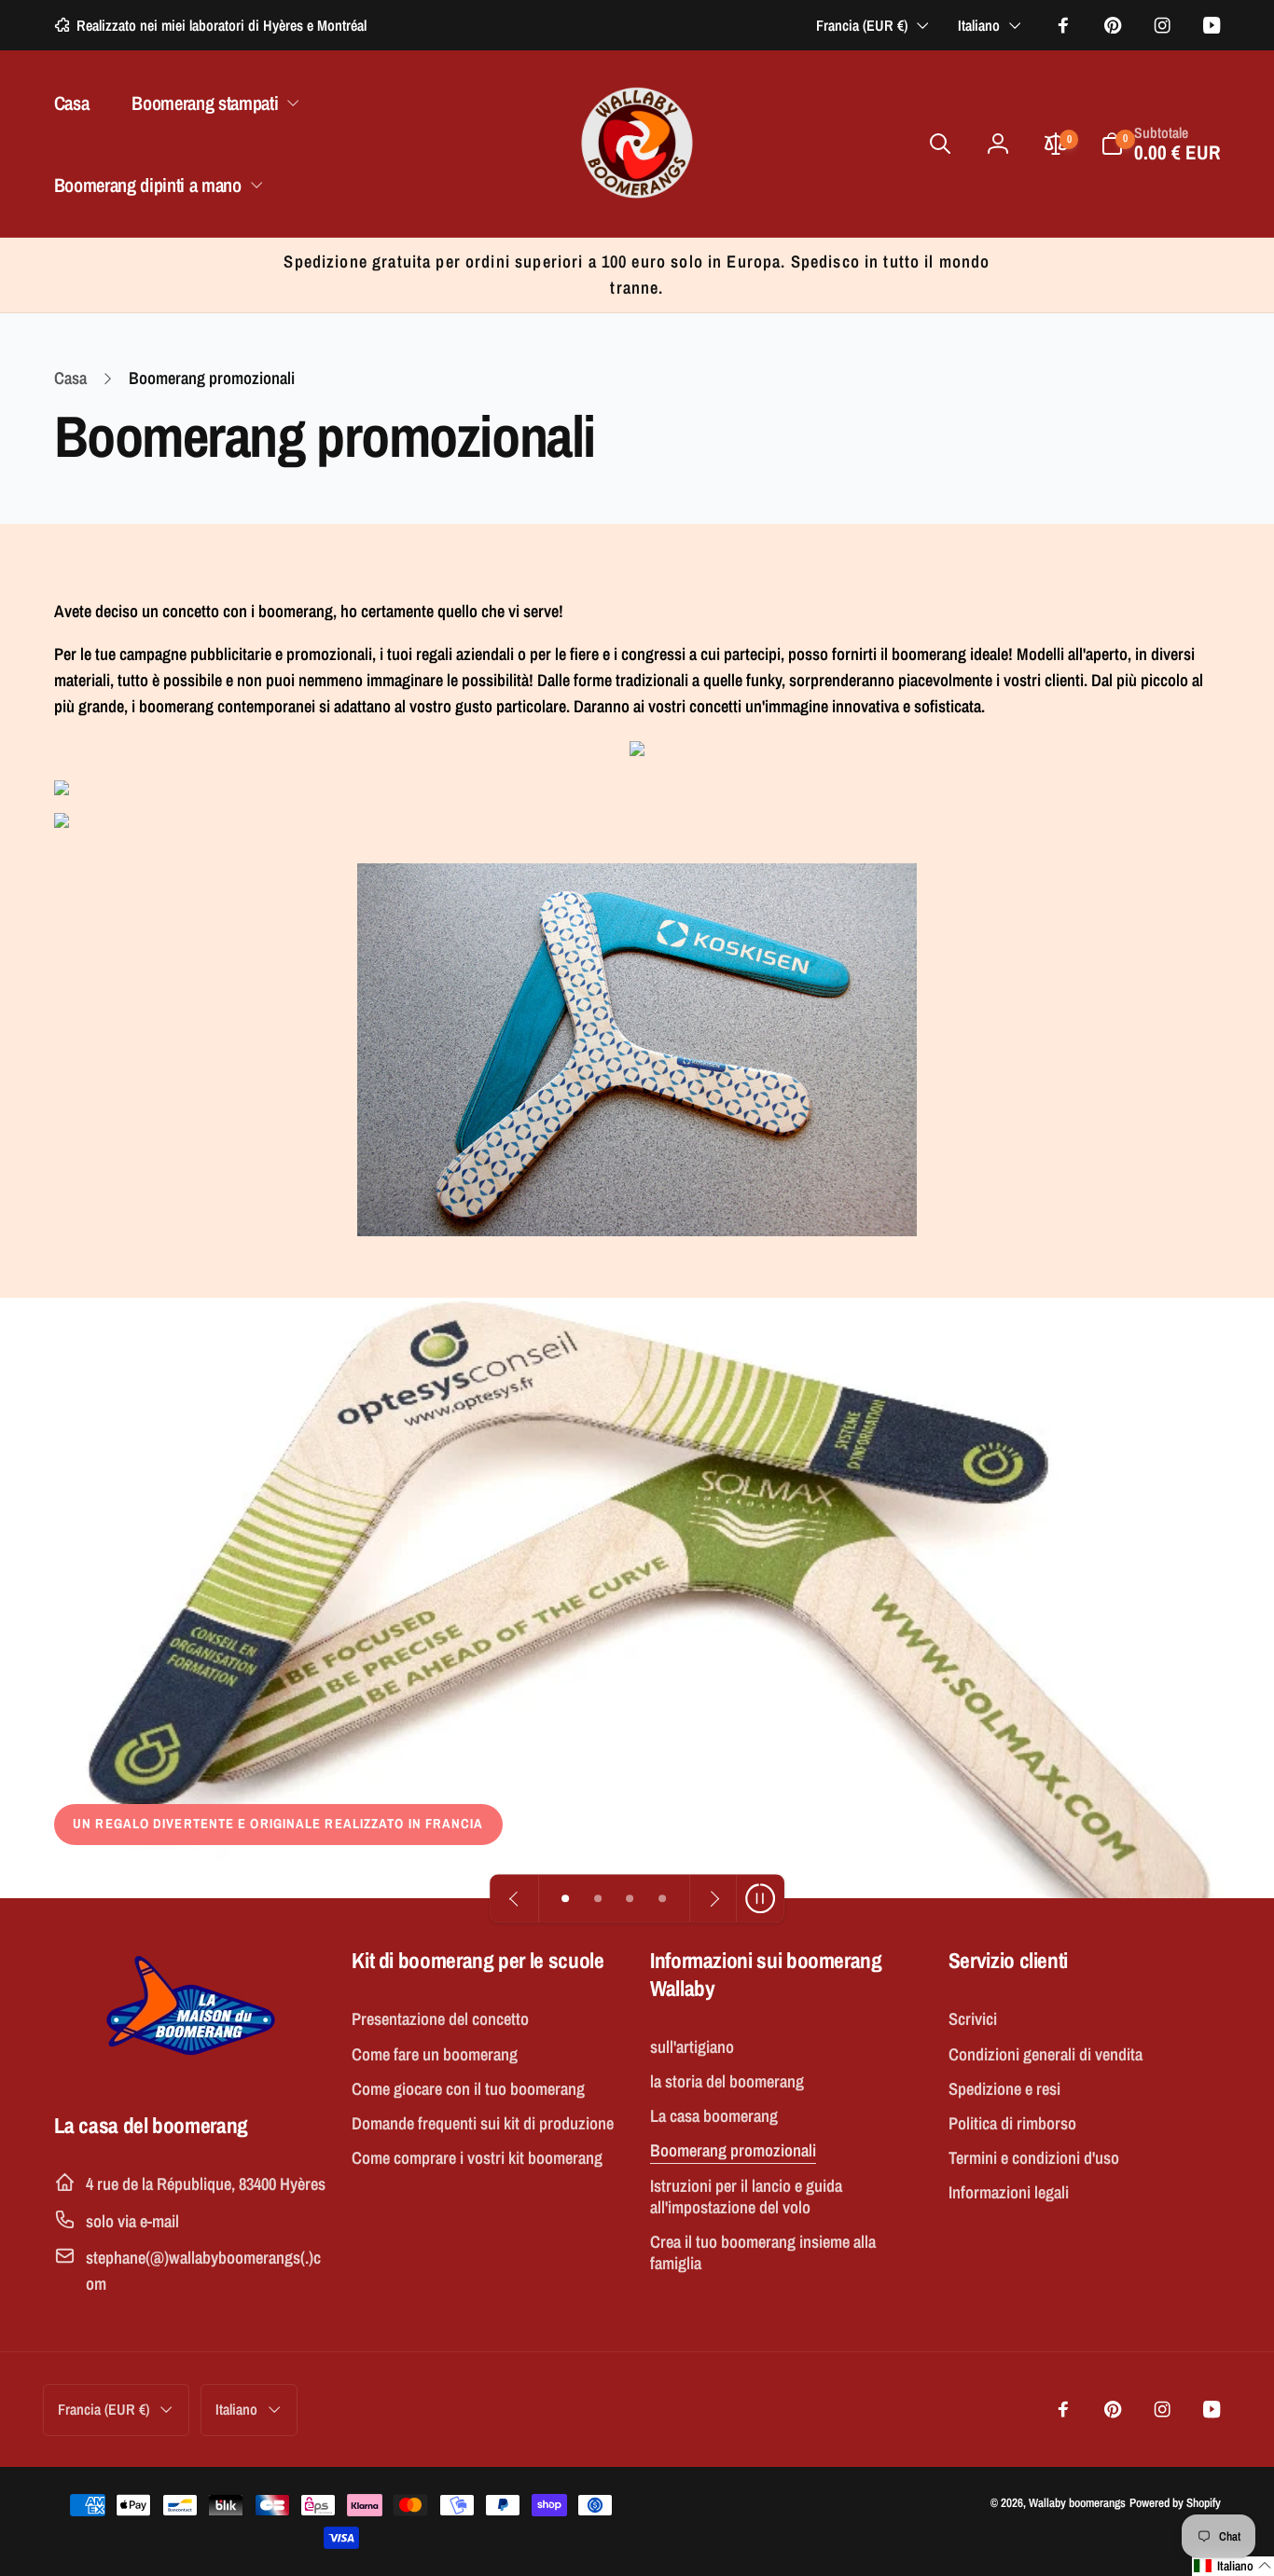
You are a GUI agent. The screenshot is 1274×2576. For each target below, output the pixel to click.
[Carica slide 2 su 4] (598, 1899)
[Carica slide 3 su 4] (630, 1899)
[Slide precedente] (514, 1899)
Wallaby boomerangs (1077, 2502)
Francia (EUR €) (862, 25)
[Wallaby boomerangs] (189, 2066)
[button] (212, 103)
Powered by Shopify (1175, 2502)
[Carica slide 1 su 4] (566, 1899)
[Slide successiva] (713, 1899)
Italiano (979, 25)
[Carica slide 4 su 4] (663, 1899)
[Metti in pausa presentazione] (760, 1899)
